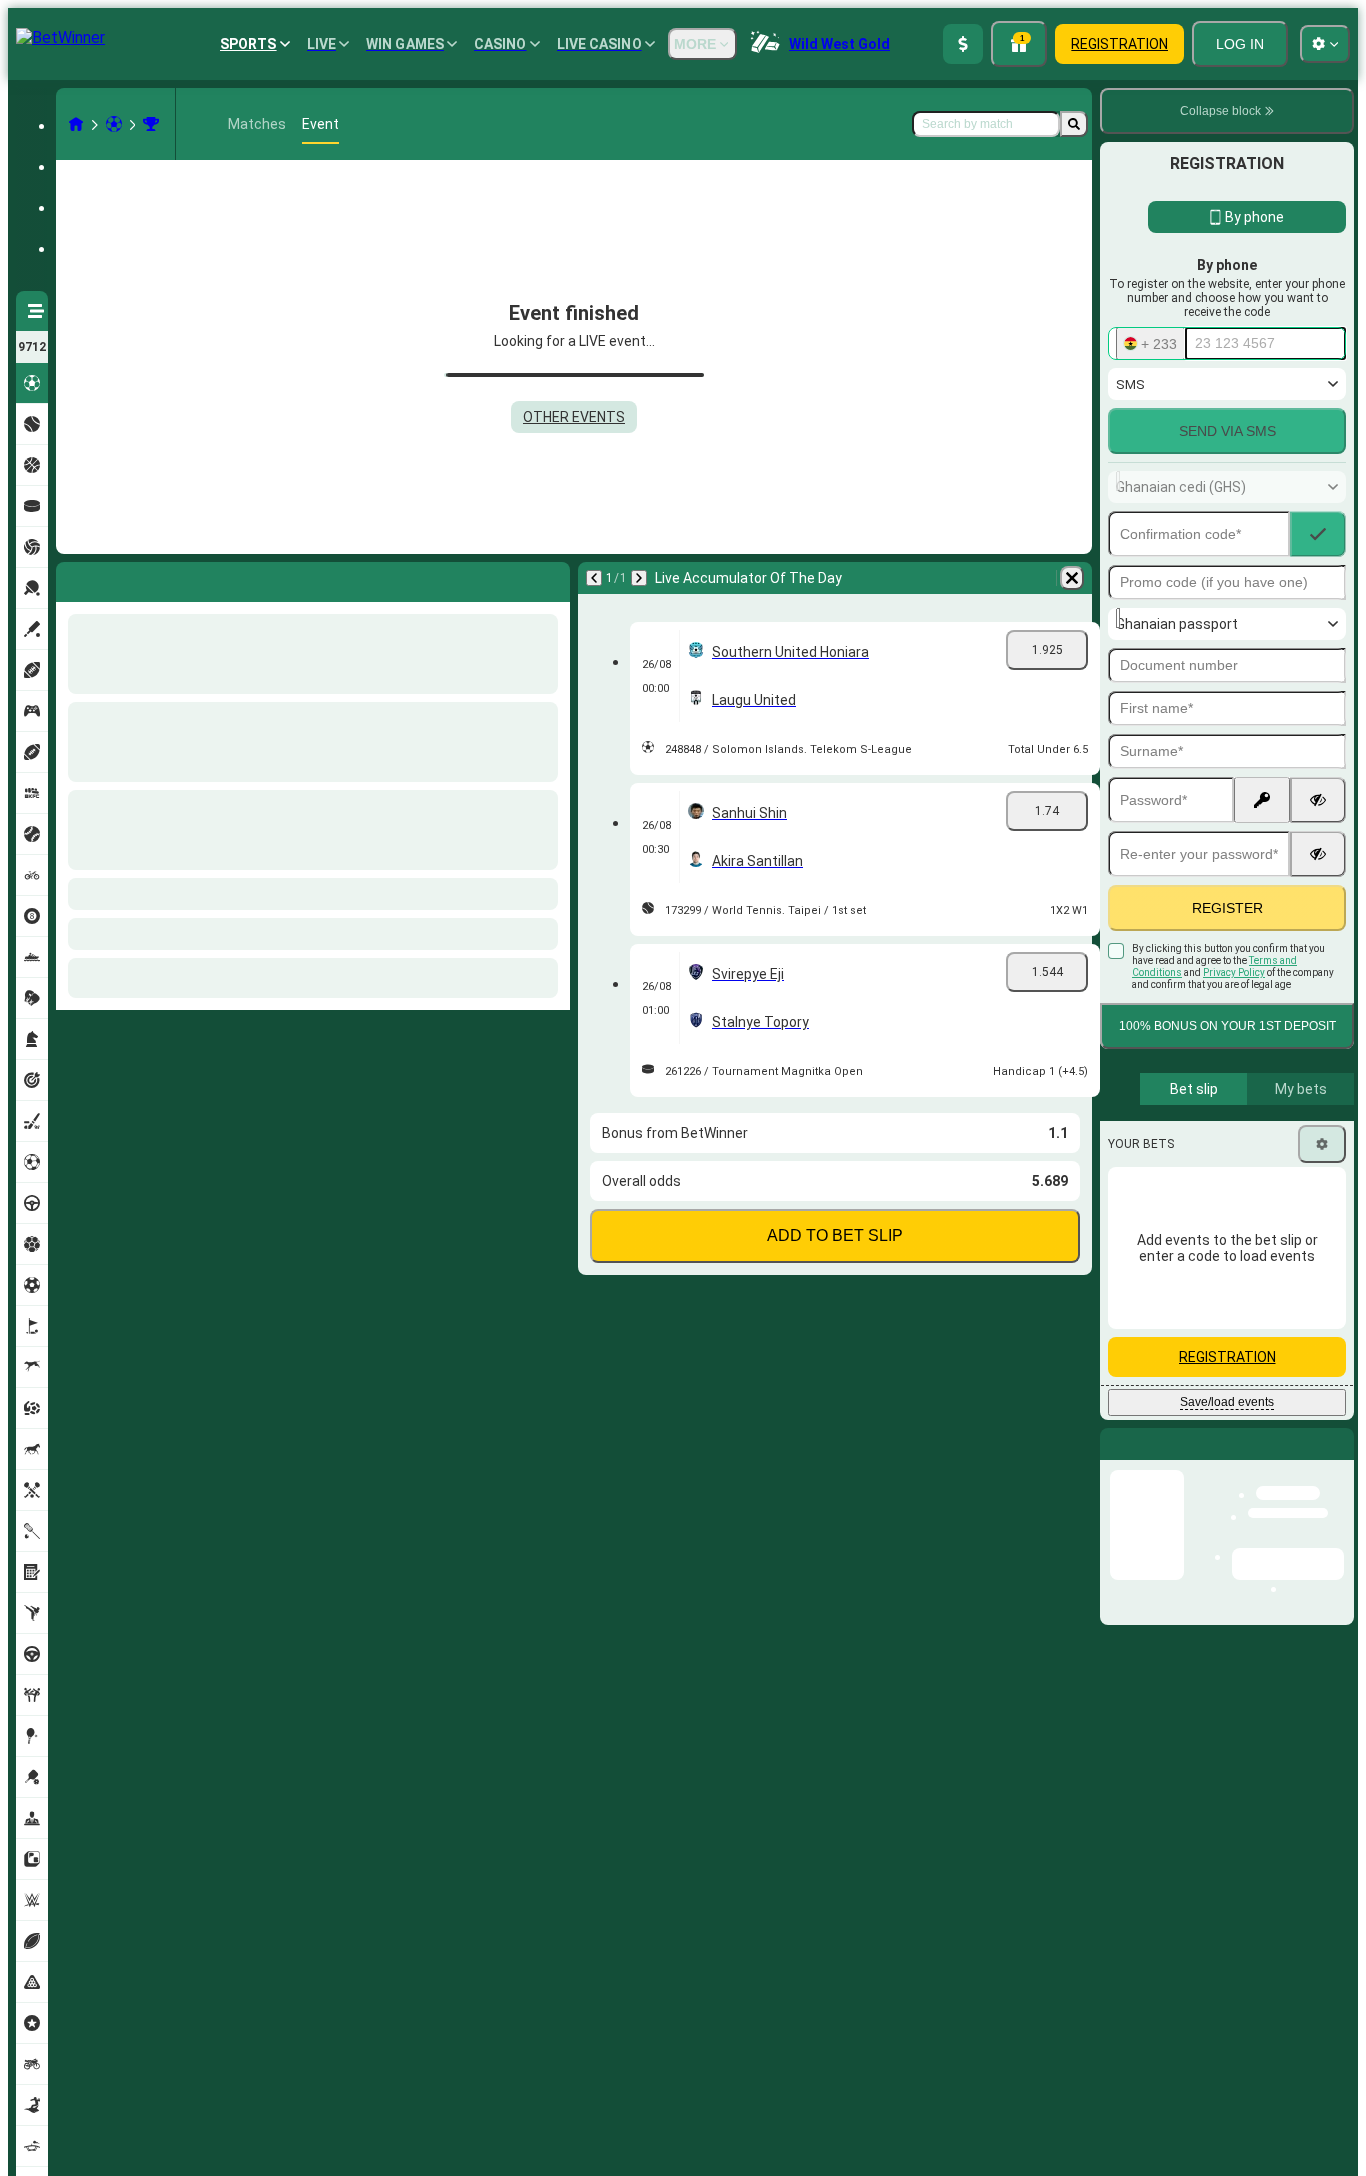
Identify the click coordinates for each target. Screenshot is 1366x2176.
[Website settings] (1325, 44)
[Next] (124, 578)
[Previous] (72, 578)
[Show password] (1318, 800)
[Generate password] (1262, 800)
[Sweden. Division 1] (151, 124)
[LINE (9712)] (76, 124)
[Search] (1074, 124)
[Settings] (1322, 1144)
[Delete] (550, 578)
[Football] (114, 124)
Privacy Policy (1234, 972)
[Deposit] (963, 44)
